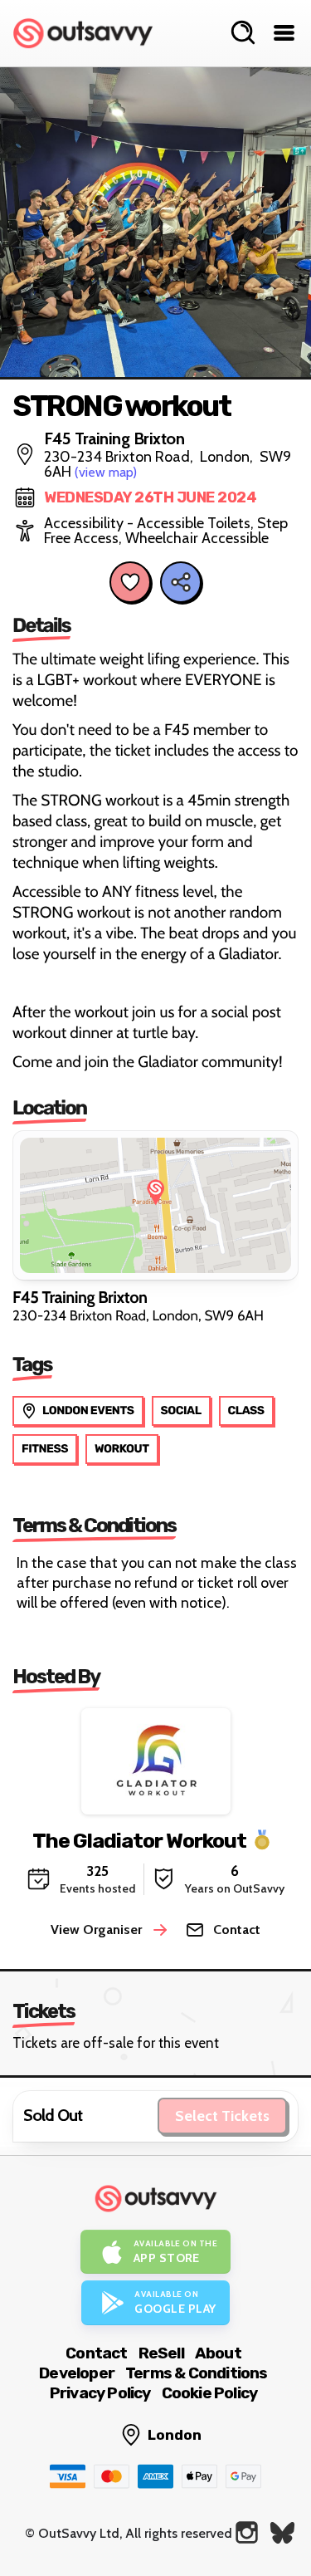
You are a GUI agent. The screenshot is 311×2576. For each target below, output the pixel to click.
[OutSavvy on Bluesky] (282, 2532)
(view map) (106, 472)
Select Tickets (222, 2116)
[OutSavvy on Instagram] (247, 2532)
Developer (77, 2373)
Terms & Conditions (197, 2373)
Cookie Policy (210, 2393)
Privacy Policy (100, 2393)
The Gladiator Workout (139, 1841)
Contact (96, 2353)
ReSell (161, 2353)
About (218, 2353)
